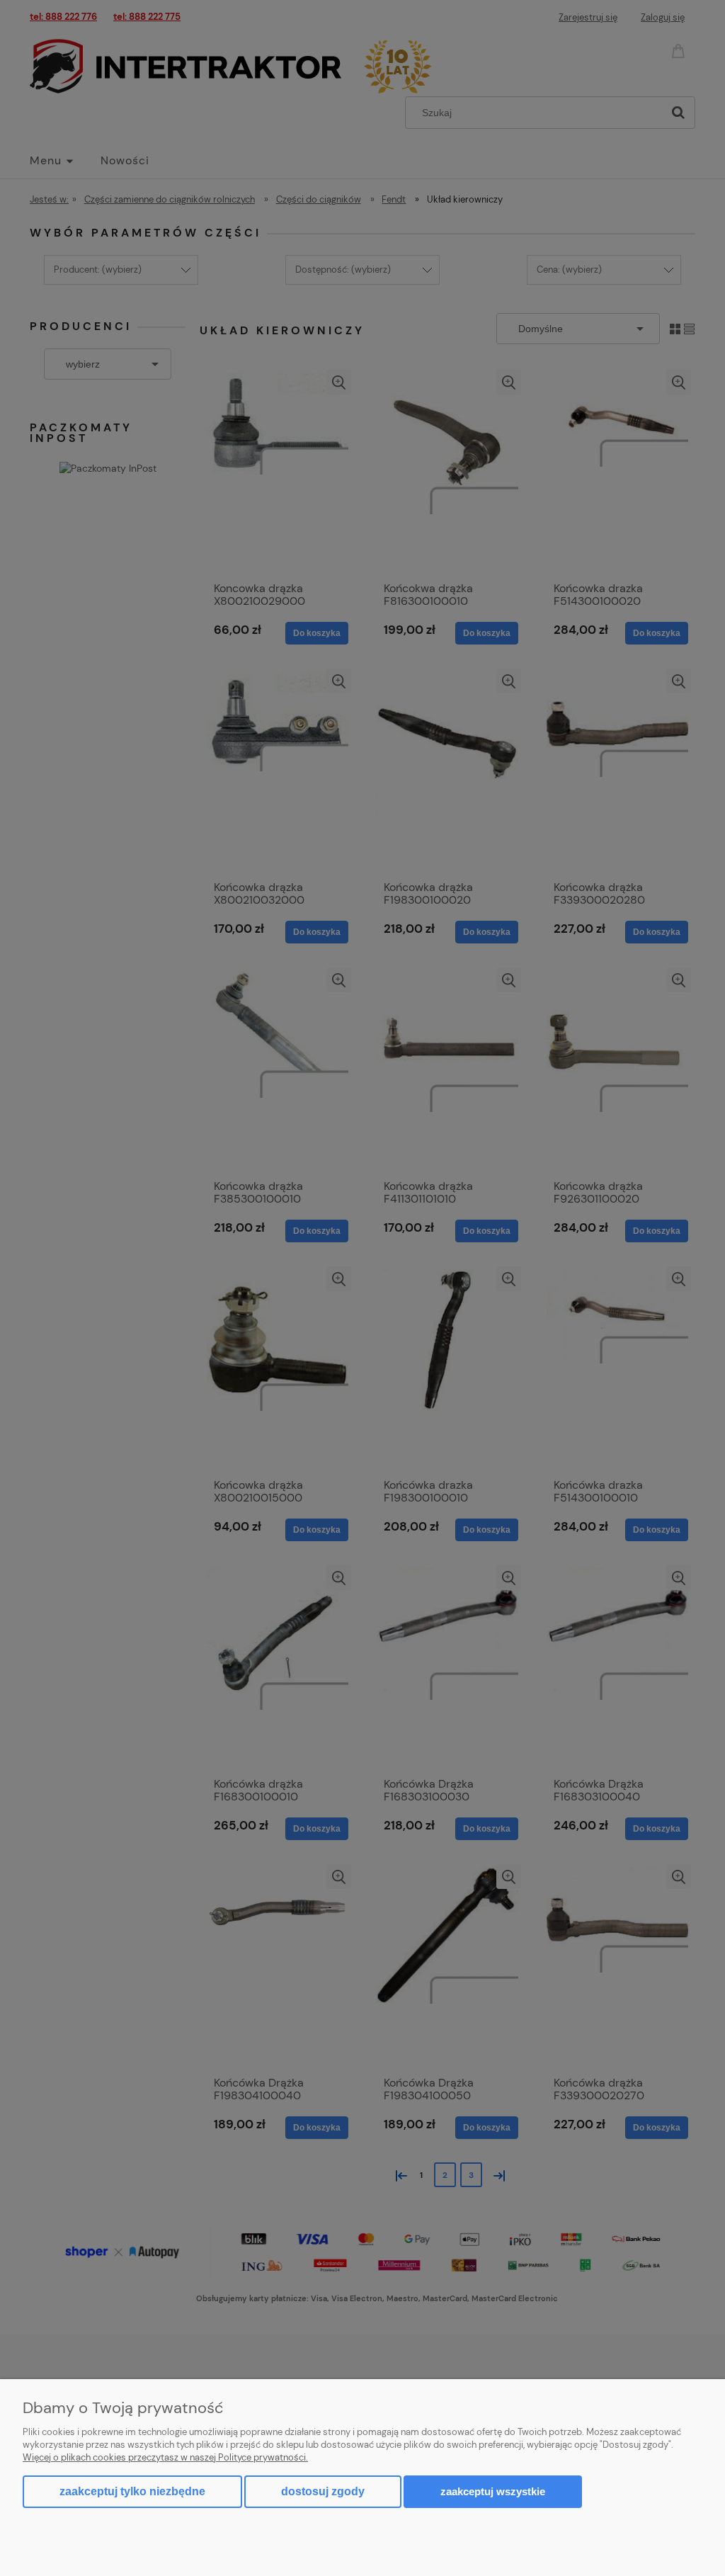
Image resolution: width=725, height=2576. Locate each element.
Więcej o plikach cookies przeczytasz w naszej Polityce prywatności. (165, 2457)
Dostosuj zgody (323, 2491)
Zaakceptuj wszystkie (493, 2491)
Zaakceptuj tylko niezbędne (132, 2491)
